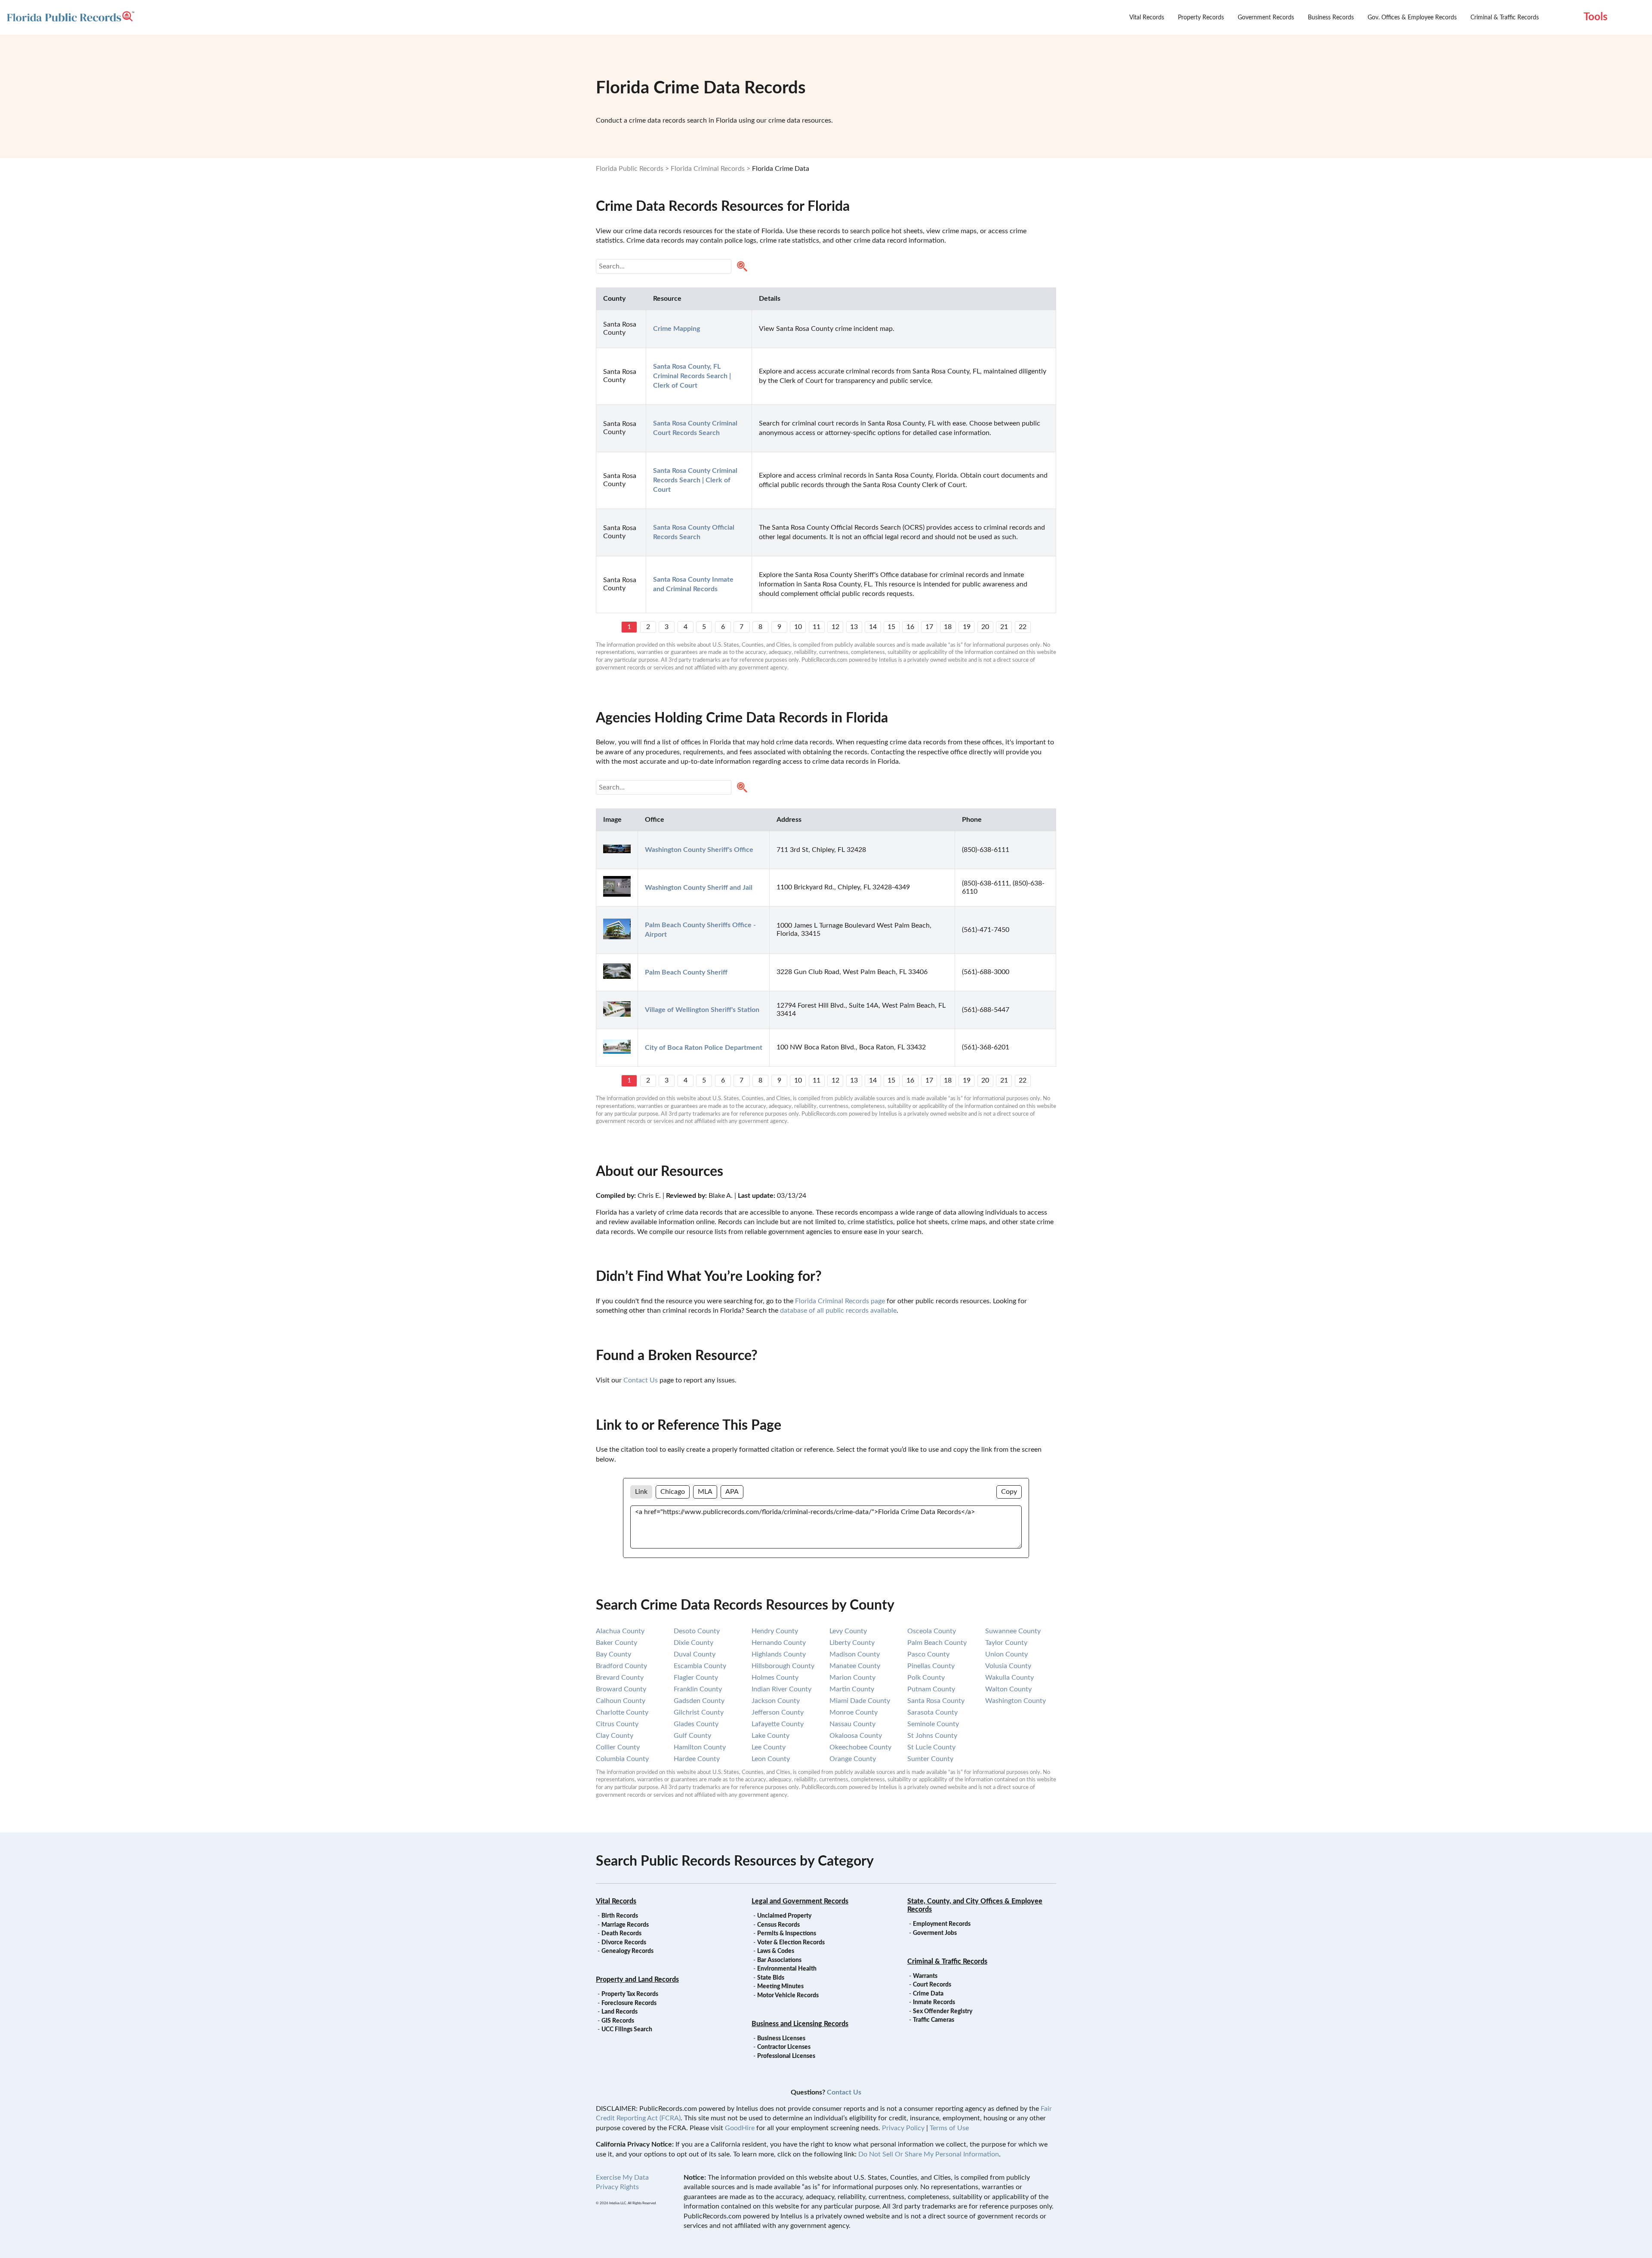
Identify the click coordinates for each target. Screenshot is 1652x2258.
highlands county (779, 1654)
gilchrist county (699, 1712)
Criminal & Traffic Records (1505, 18)
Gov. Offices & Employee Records (1412, 18)
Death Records (621, 1934)
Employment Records (942, 1924)
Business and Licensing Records (800, 2024)
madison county (855, 1654)
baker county (616, 1643)
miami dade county (860, 1701)
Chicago (673, 1492)
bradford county (621, 1666)
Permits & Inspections (787, 1934)
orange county (853, 1759)
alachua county (620, 1631)
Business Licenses (781, 2039)
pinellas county (931, 1666)
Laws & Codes (776, 1951)
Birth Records (620, 1916)
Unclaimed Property (784, 1916)
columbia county (622, 1759)
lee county (769, 1747)
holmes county (775, 1678)
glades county (696, 1724)
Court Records (932, 1985)
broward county (621, 1689)
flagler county (696, 1678)
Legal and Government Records (800, 1901)
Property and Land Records (637, 1980)
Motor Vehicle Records (788, 1996)
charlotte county (622, 1712)
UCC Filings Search (627, 2030)
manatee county (855, 1666)
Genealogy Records (627, 1951)
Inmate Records (934, 2002)
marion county (852, 1678)
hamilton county (700, 1747)
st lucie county (931, 1747)
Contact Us (641, 1380)
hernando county (779, 1643)
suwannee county (1013, 1631)
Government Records (1266, 18)
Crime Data (928, 1994)
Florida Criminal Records (708, 169)
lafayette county (778, 1724)
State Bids (771, 1978)
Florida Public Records (630, 169)
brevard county (620, 1678)
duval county (695, 1654)
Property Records (1201, 18)
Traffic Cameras (934, 2020)
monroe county (854, 1712)
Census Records (778, 1925)
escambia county (700, 1666)
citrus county (617, 1724)
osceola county (932, 1631)
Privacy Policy (903, 2128)
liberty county (852, 1643)
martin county (852, 1689)
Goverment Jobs (935, 1933)
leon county (771, 1759)
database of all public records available (838, 1311)
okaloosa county (856, 1736)
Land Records (619, 2012)
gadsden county (699, 1701)
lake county (771, 1736)
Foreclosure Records (629, 2003)
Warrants (925, 1976)
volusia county (1008, 1666)
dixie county (693, 1643)
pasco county (928, 1654)
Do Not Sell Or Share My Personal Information (929, 2154)
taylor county (1006, 1643)
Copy (1009, 1492)
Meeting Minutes (780, 1987)
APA (732, 1492)
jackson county (776, 1701)
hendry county (775, 1631)
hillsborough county (783, 1666)
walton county (1008, 1689)
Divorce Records (624, 1943)
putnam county (931, 1689)
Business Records (1331, 18)
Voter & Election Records (791, 1943)
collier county (618, 1747)
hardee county (697, 1759)
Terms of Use (949, 2128)
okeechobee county (860, 1747)
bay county (613, 1654)
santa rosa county (936, 1701)
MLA (705, 1492)
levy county (848, 1631)
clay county (615, 1736)
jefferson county (778, 1712)
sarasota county (932, 1712)
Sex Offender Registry (943, 2011)
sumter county (930, 1759)
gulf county (692, 1736)
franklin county (698, 1689)
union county (1006, 1654)
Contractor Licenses (784, 2047)
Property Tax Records (630, 1994)
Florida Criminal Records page (840, 1301)
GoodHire (740, 2128)
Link (641, 1492)
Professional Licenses (786, 2056)
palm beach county (937, 1643)
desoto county (697, 1631)
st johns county (932, 1736)
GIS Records (618, 2021)
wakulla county (1009, 1678)
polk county (926, 1678)
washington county (1016, 1701)
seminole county (933, 1724)
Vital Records (1147, 18)
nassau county (852, 1724)
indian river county (781, 1689)
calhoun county (621, 1701)
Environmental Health (787, 1969)
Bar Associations (779, 1960)
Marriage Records (625, 1925)
